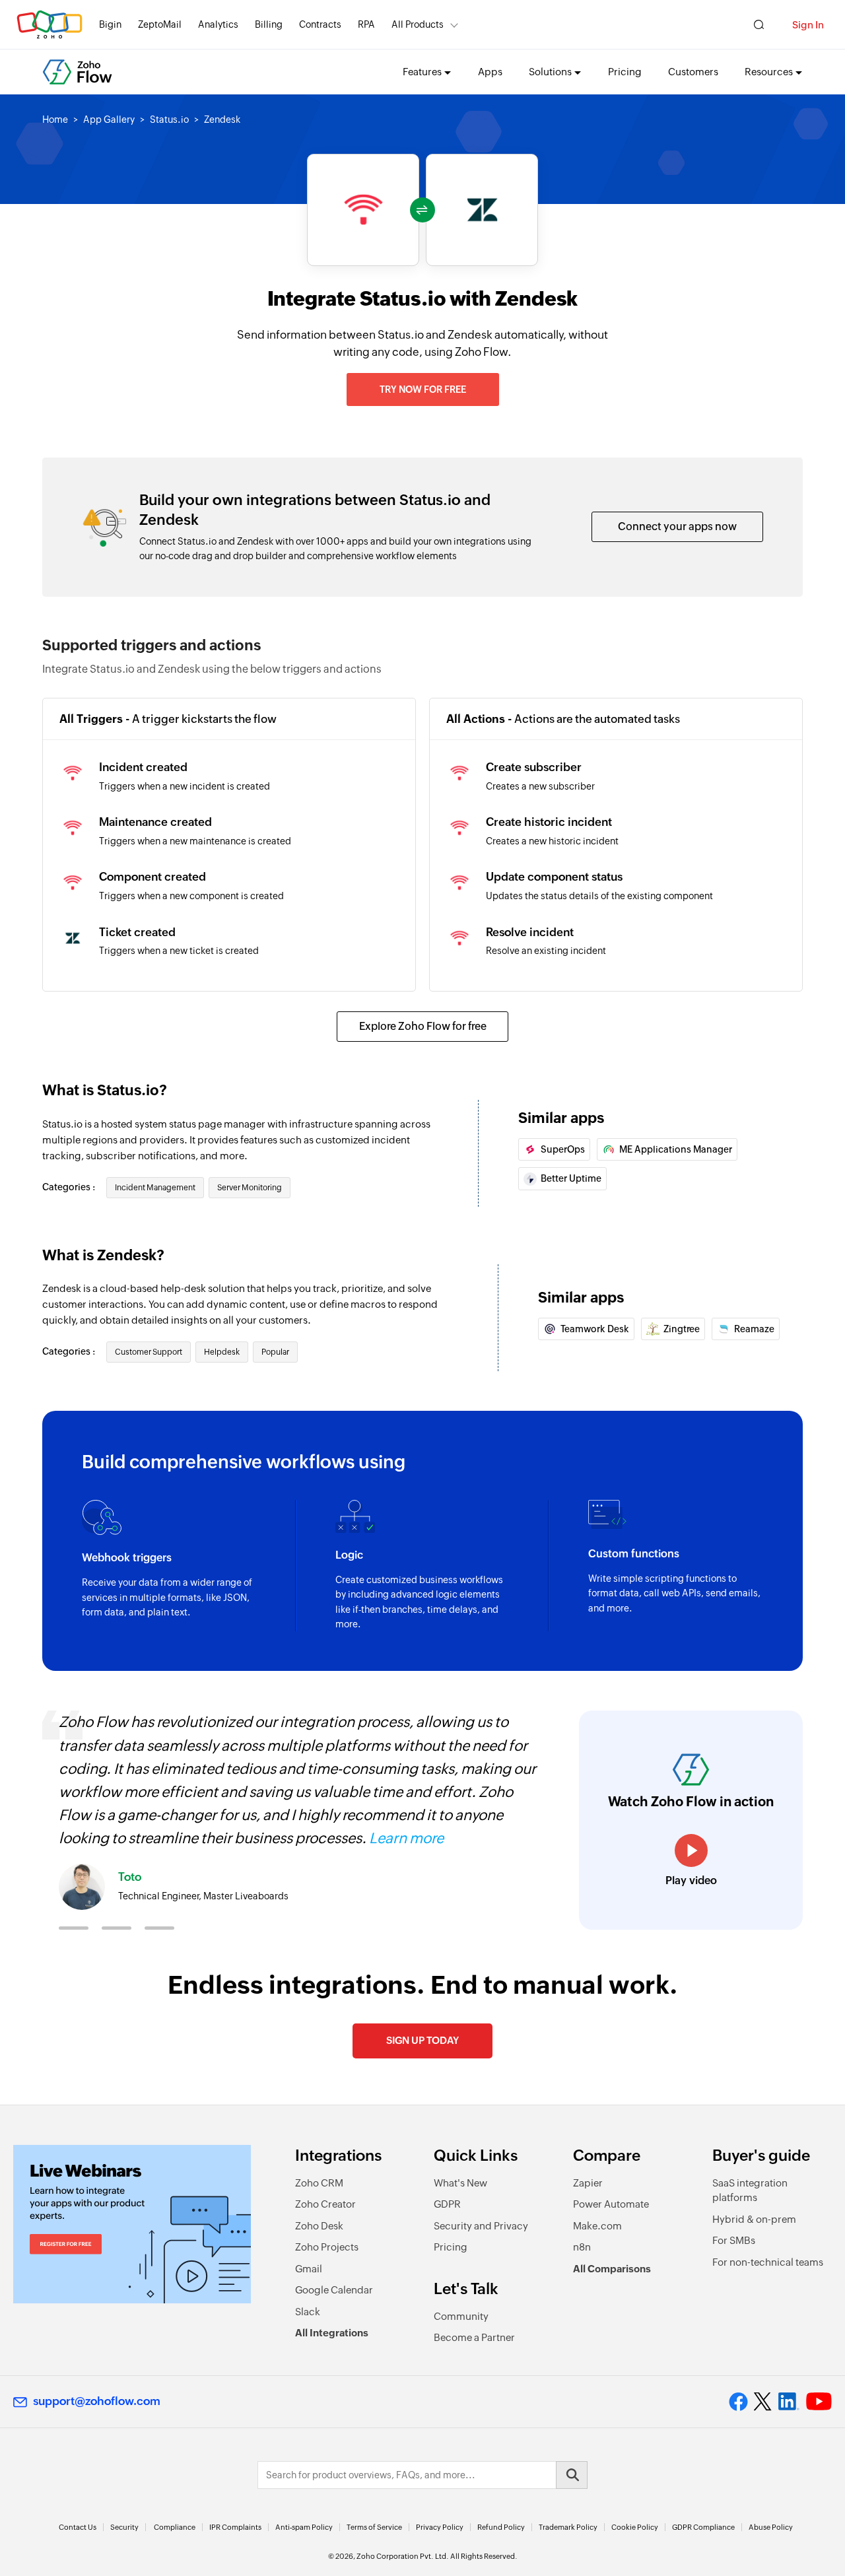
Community (461, 2316)
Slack (308, 2312)
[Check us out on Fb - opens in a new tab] (738, 2402)
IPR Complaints (235, 2527)
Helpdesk (222, 1352)
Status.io (169, 119)
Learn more (406, 1838)
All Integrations (332, 2333)
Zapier (588, 2183)
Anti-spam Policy (304, 2527)
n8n (582, 2247)
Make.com (597, 2226)
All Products (418, 24)
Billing (269, 24)
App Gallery (109, 119)
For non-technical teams (768, 2262)
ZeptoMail (160, 24)
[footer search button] (572, 2475)
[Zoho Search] (759, 25)
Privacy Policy (440, 2527)
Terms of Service (374, 2527)
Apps (490, 72)
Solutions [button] (550, 72)
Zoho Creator (325, 2204)
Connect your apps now (677, 526)
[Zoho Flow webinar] (132, 2224)
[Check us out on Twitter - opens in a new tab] (763, 2402)
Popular (275, 1352)
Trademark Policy (568, 2527)
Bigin (110, 24)
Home (55, 119)
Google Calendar (334, 2290)
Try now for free (423, 390)
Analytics (218, 24)
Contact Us (78, 2527)
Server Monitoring (250, 1188)
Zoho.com (50, 25)
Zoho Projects (327, 2247)
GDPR (447, 2204)
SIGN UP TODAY (422, 2040)
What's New (460, 2183)
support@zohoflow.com (97, 2401)
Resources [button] (769, 72)
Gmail (309, 2269)
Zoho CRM (319, 2183)
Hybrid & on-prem (754, 2219)
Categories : (70, 1187)
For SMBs (734, 2240)
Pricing (625, 72)
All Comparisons (612, 2269)
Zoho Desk (319, 2226)
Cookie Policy (635, 2527)
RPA (366, 24)
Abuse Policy (771, 2527)
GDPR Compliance (703, 2527)
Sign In (808, 25)
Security (124, 2527)
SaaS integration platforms (750, 2190)
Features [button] (422, 72)
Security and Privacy (481, 2226)
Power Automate (611, 2204)
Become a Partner (474, 2337)
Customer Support (149, 1352)
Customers (693, 72)
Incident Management (155, 1188)
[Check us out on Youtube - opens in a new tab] (819, 2402)
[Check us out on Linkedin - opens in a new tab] (789, 2402)
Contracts (320, 24)
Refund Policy (501, 2527)
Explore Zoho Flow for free (423, 1026)
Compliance (175, 2527)
